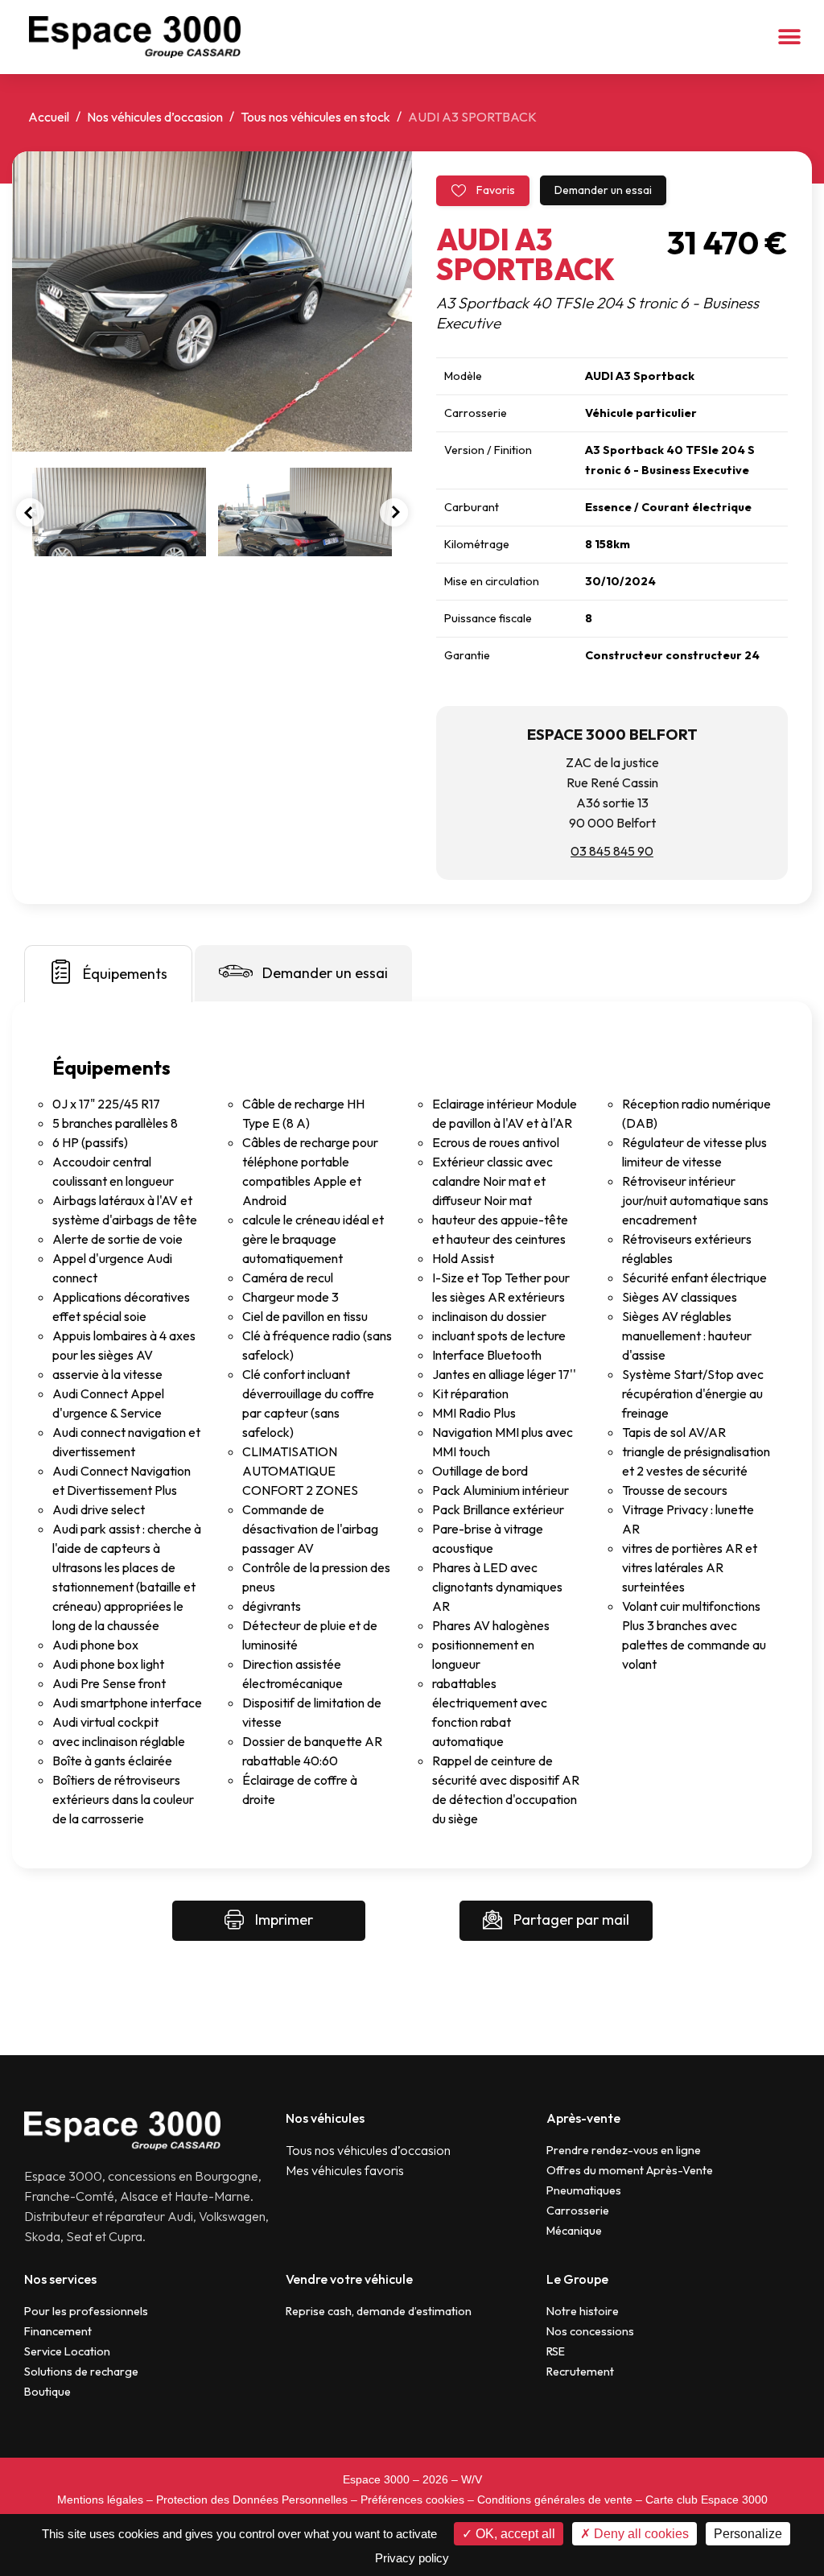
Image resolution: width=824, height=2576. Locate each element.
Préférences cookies (412, 2500)
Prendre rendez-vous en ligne (624, 2150)
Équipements (125, 974)
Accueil (49, 117)
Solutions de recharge (81, 2372)
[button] (790, 37)
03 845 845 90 (612, 851)
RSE (556, 2351)
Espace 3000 (376, 2479)
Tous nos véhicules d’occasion (368, 2150)
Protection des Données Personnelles (252, 2500)
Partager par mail (570, 1920)
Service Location (67, 2351)
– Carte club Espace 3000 (702, 2500)
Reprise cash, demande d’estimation (379, 2311)
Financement (58, 2331)
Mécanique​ (574, 2231)
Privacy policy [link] (412, 2558)
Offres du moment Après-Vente (630, 2170)
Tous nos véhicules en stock (315, 117)
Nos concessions (590, 2331)
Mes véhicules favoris (345, 2170)
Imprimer (282, 1920)
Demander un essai (603, 190)
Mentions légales (100, 2500)
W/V (472, 2479)
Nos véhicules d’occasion (155, 117)
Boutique (47, 2392)
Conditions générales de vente (555, 2500)
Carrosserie (578, 2211)
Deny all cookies (640, 2534)
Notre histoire (583, 2311)
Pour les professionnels (86, 2311)
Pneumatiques (584, 2190)
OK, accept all (514, 2534)
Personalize (748, 2534)
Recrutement (580, 2372)
